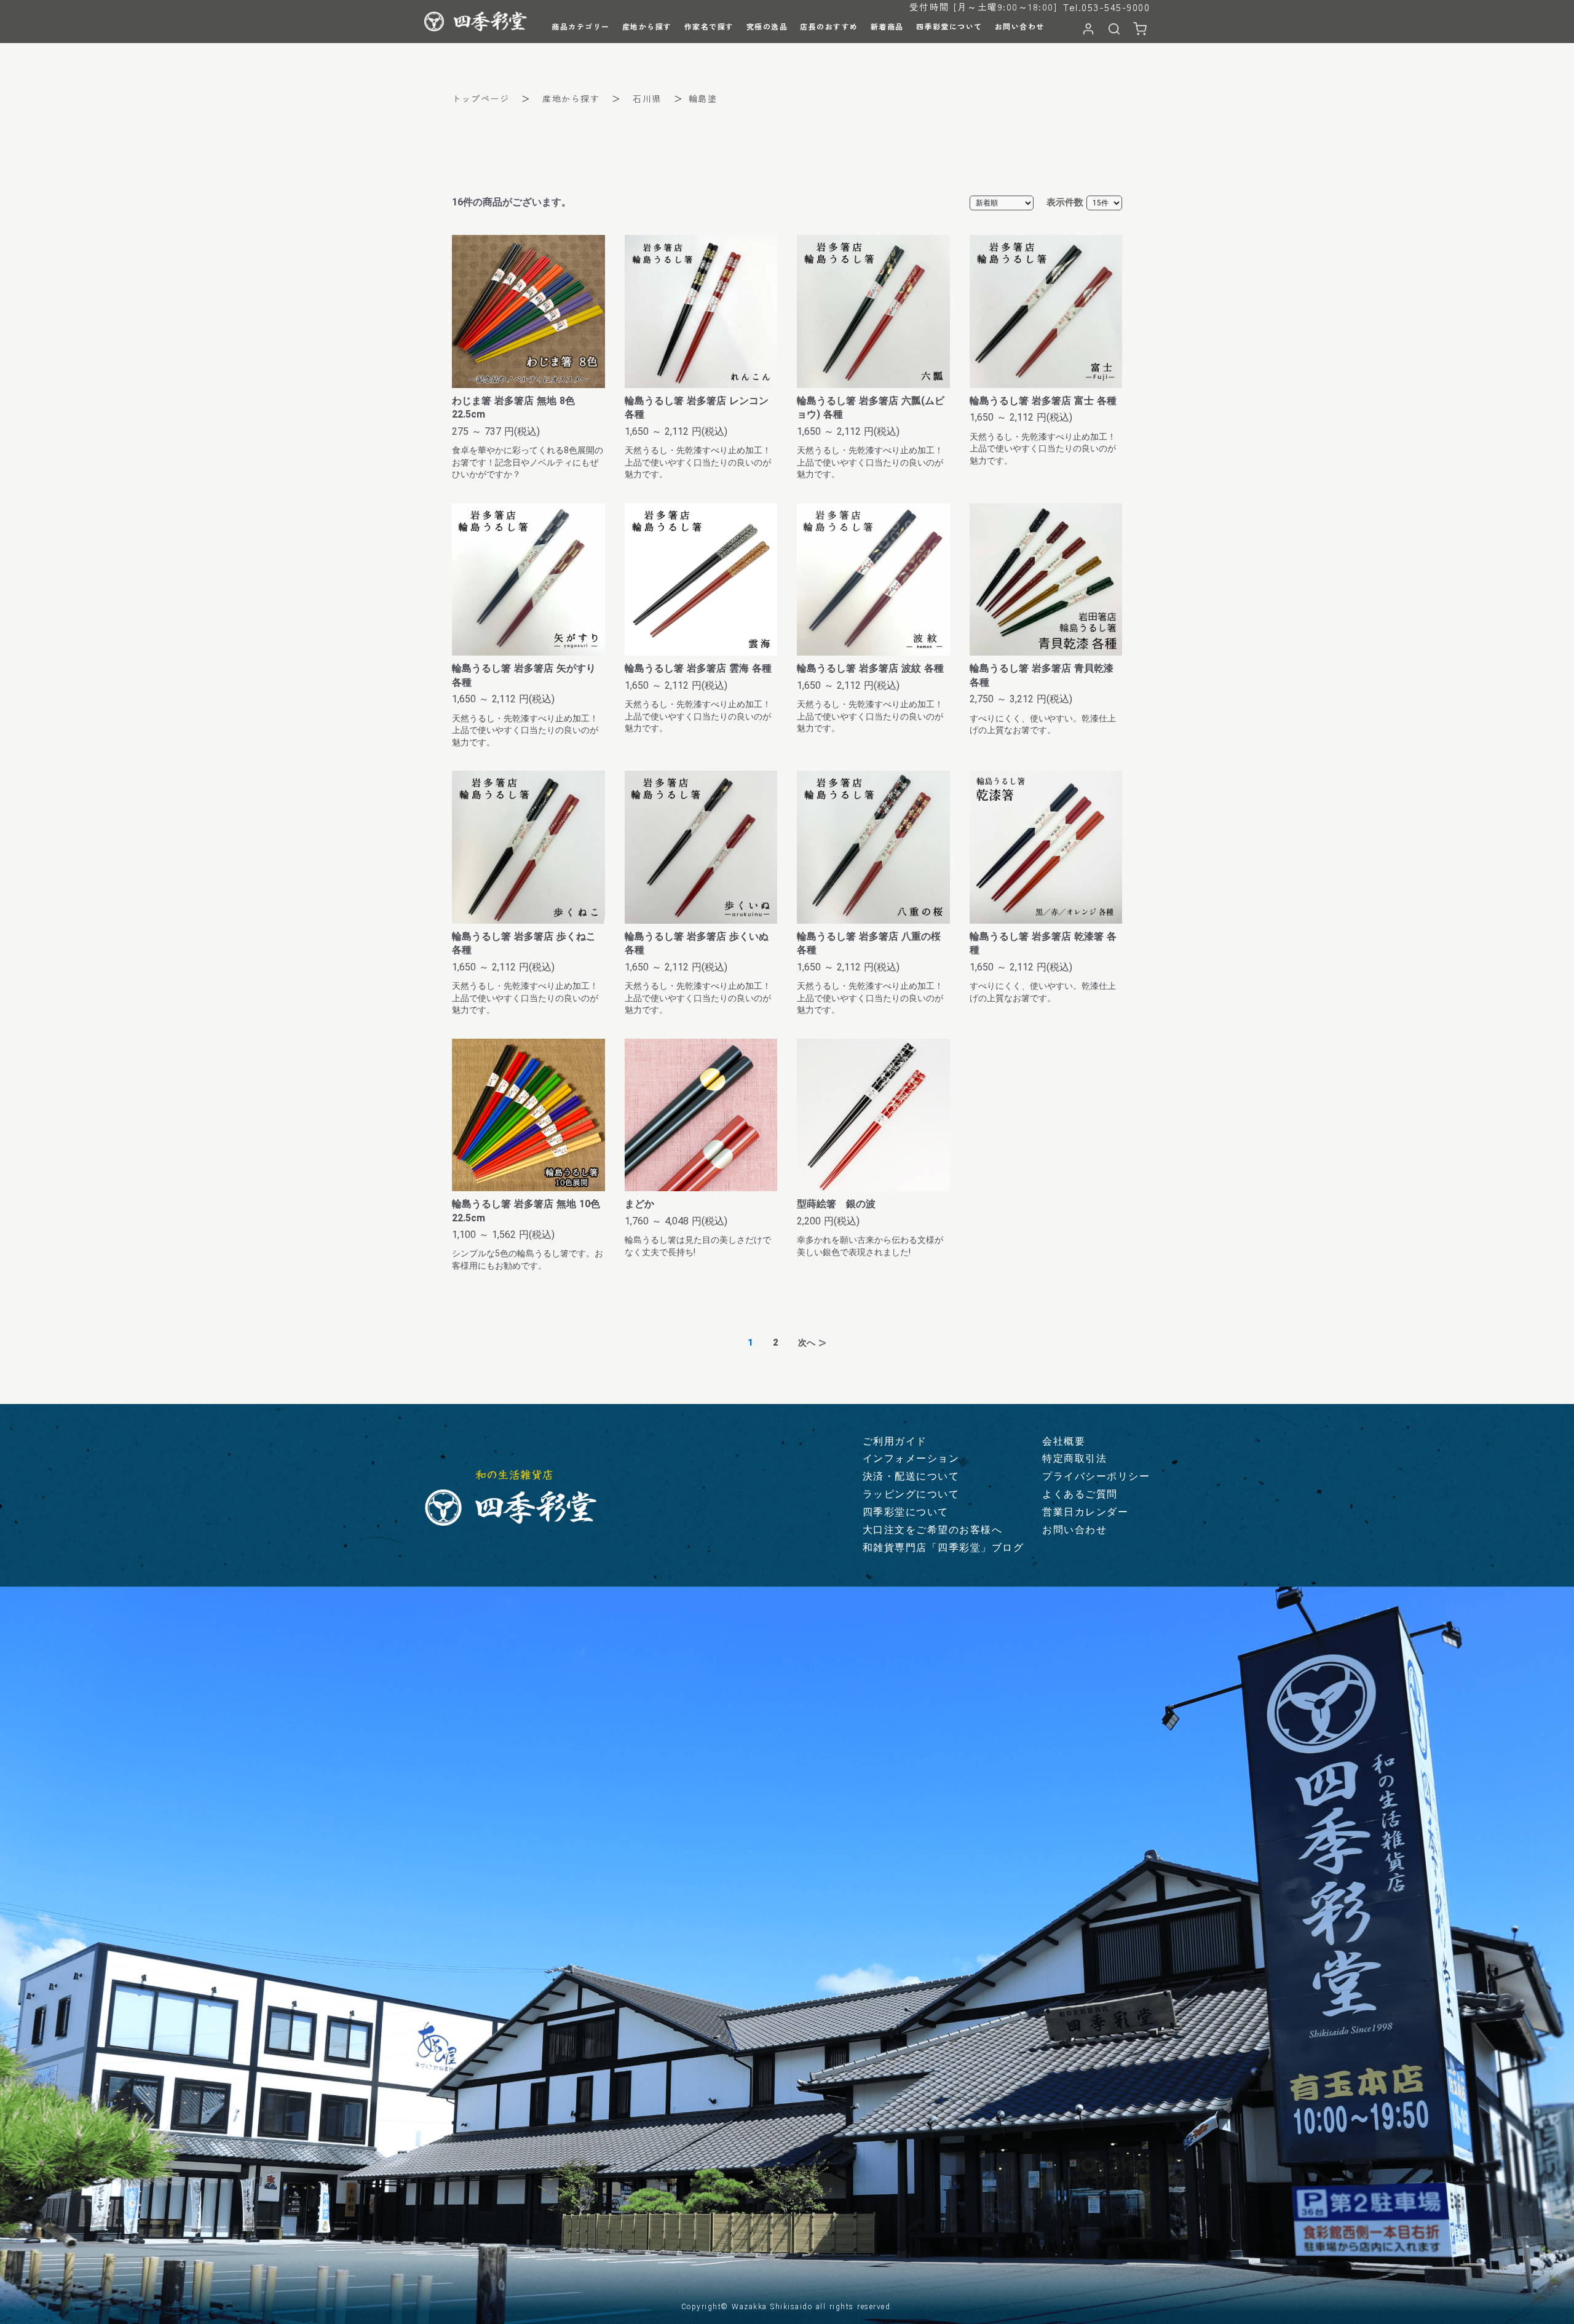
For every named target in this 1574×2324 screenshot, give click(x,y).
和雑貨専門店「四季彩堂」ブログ (943, 1548)
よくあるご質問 (1080, 1494)
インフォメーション (911, 1458)
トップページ (481, 98)
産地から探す (571, 98)
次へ (807, 1342)
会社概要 (1064, 1441)
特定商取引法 (1074, 1458)
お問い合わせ (1074, 1530)
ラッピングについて (911, 1494)
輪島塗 (703, 98)
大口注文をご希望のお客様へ (933, 1530)
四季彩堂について (906, 1512)
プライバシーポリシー (1096, 1476)
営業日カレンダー (1085, 1512)
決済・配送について (911, 1476)
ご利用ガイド (895, 1441)
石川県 (647, 98)
